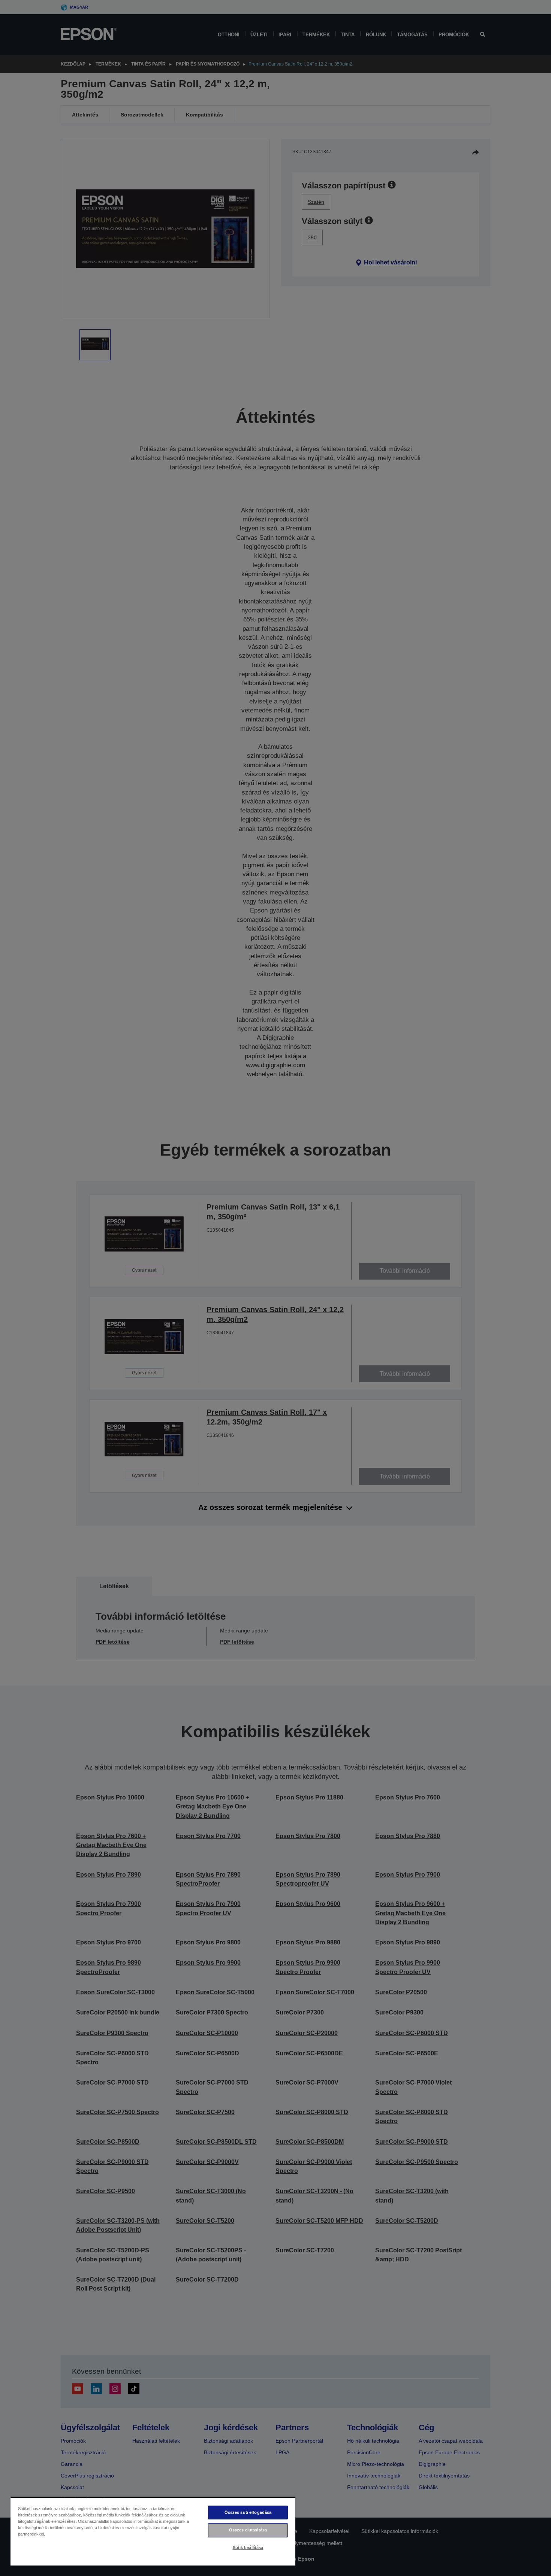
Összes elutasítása (248, 2530)
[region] (153, 2531)
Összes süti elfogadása (248, 2512)
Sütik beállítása (248, 2548)
